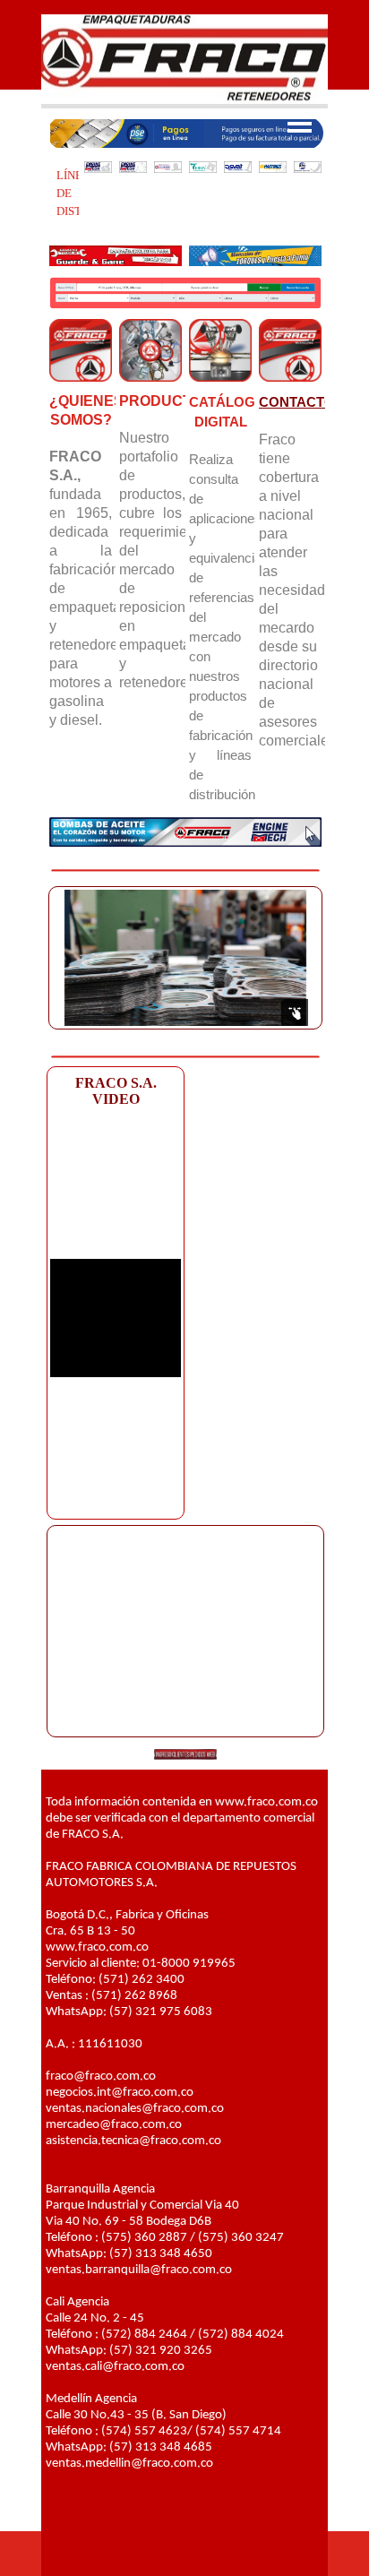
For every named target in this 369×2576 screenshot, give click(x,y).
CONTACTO (297, 402)
